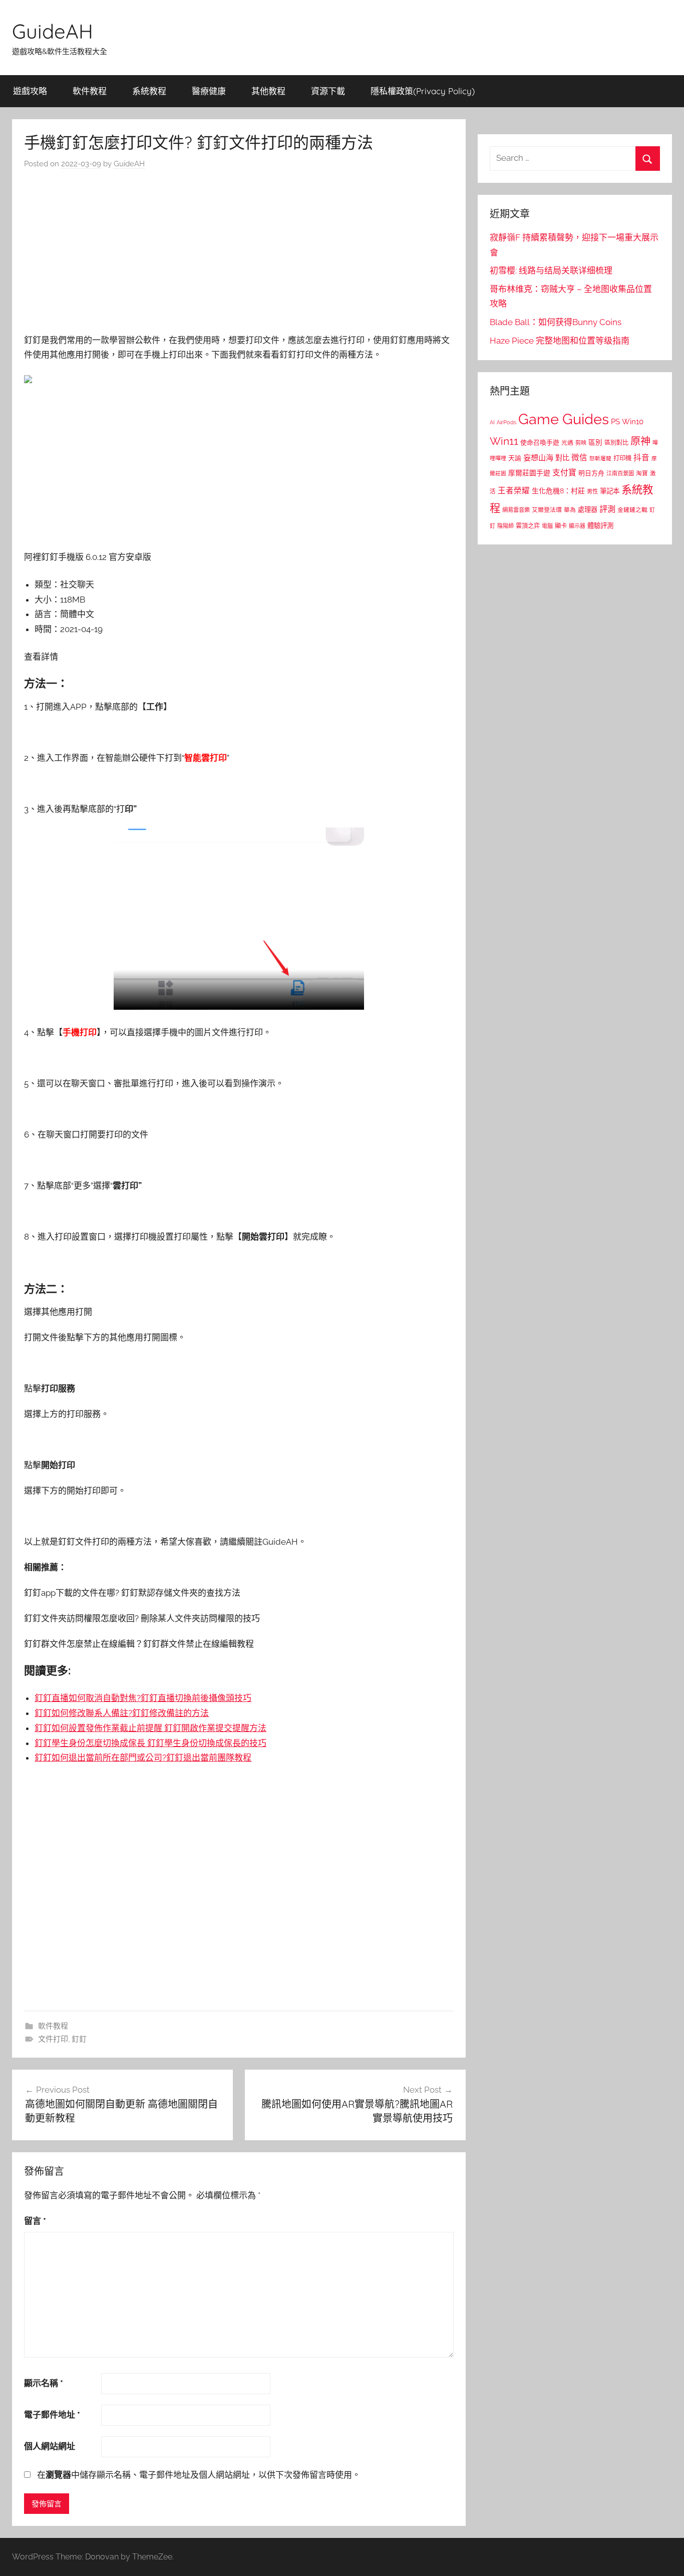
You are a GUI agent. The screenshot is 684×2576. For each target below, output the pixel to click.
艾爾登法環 (547, 510)
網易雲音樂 (516, 510)
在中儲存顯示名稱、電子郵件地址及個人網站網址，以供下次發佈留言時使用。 (199, 2475)
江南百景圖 (620, 473)
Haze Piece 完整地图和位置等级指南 (560, 341)
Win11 (504, 441)
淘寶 (642, 473)
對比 (562, 458)
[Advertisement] (239, 254)
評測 (607, 509)
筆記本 (610, 491)
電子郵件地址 (52, 2415)
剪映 (581, 443)
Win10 (633, 422)
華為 (570, 510)
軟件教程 (90, 91)
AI (492, 422)
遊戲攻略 (30, 91)
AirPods (506, 422)
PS (615, 421)
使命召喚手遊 (540, 443)
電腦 (547, 526)
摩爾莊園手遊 (529, 473)
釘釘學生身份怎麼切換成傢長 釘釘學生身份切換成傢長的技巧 (150, 1743)
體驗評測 (600, 525)
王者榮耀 (514, 491)
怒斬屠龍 (600, 459)
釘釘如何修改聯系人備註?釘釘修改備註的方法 (122, 1713)
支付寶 (564, 473)
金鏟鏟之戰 (632, 510)
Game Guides (564, 419)
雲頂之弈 (528, 526)
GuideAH (53, 31)
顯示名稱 (44, 2383)
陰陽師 (505, 526)
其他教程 (268, 91)
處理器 (588, 510)
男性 (592, 492)
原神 (640, 441)
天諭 (515, 458)
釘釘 (79, 2039)
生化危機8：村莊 (558, 491)
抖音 (641, 458)
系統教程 (149, 91)
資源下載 (328, 91)
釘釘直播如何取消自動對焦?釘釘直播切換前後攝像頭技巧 (143, 1698)
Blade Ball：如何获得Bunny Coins (556, 322)
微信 (579, 458)
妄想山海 (538, 458)
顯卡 (561, 526)
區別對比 (616, 443)
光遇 (567, 443)
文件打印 (53, 2039)
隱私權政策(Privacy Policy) (423, 91)
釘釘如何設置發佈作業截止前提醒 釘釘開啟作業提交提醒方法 (150, 1728)
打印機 (622, 458)
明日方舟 (591, 473)
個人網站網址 (50, 2446)
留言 (35, 2221)
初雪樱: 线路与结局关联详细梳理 (551, 270)
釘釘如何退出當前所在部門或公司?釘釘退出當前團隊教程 (143, 1758)
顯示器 (577, 526)
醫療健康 (209, 91)
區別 (595, 442)
